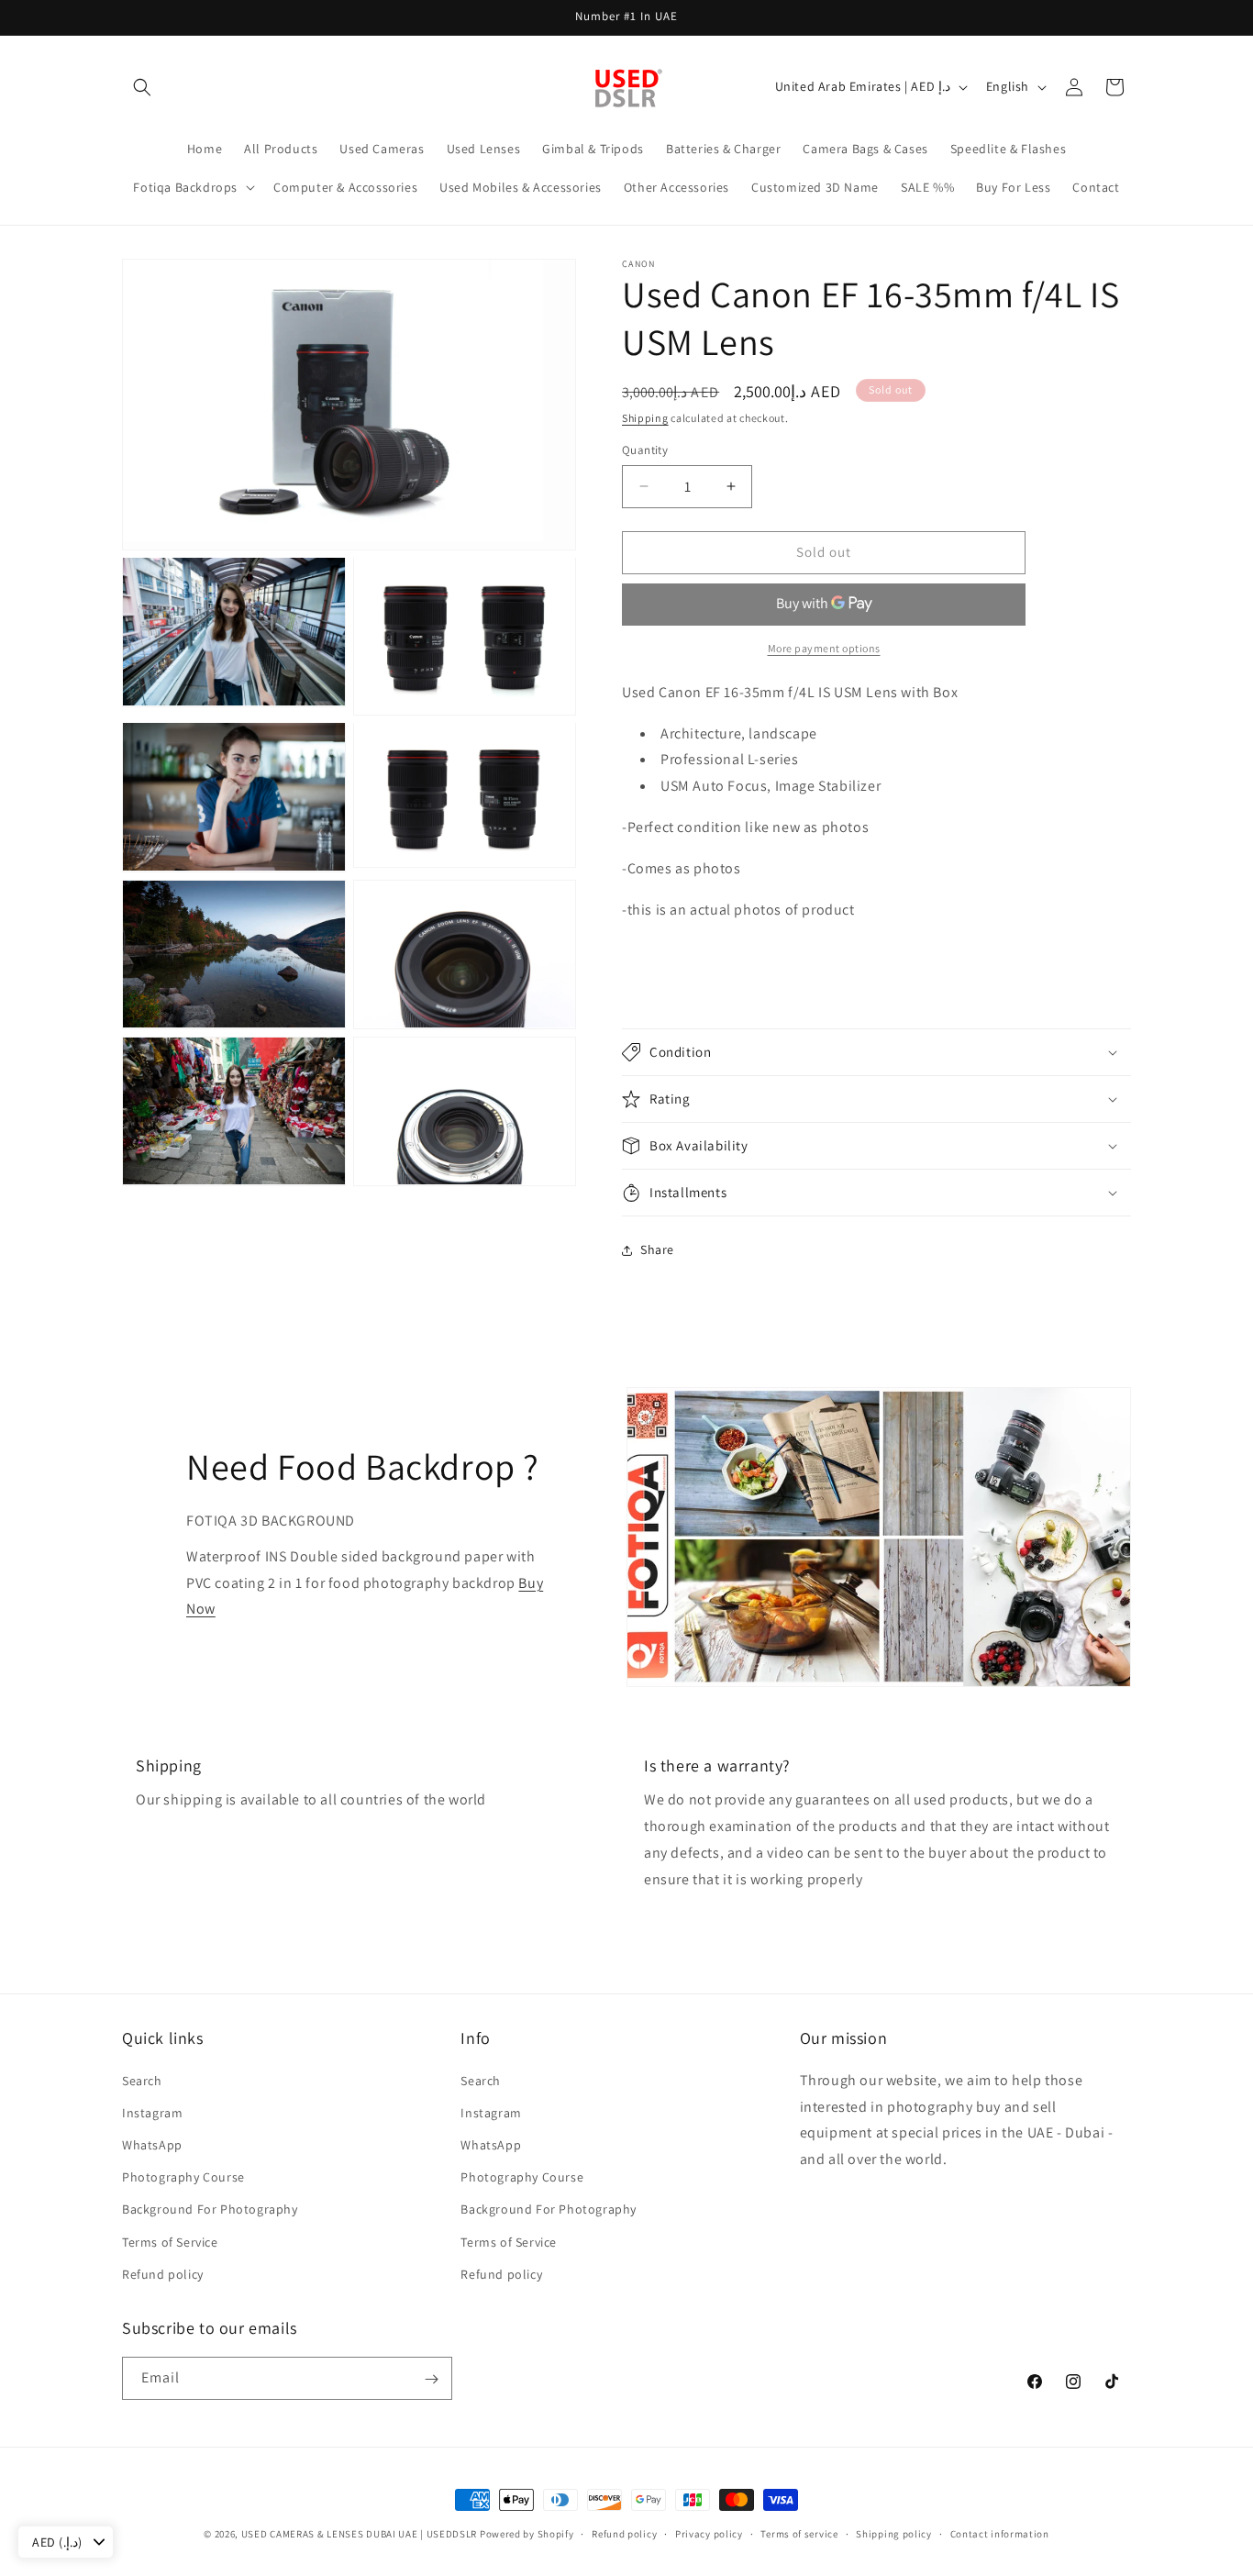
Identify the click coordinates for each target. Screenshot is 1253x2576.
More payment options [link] (824, 648)
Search (142, 2080)
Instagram (152, 2112)
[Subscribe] (431, 2379)
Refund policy (163, 2273)
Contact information (1000, 2533)
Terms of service (799, 2533)
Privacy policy (709, 2533)
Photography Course (183, 2176)
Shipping (645, 418)
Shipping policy (894, 2533)
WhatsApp (152, 2144)
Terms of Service (170, 2241)
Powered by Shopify (527, 2534)
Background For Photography (210, 2209)
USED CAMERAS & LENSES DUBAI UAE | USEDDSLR (359, 2534)
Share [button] (657, 1249)
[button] (142, 87)
